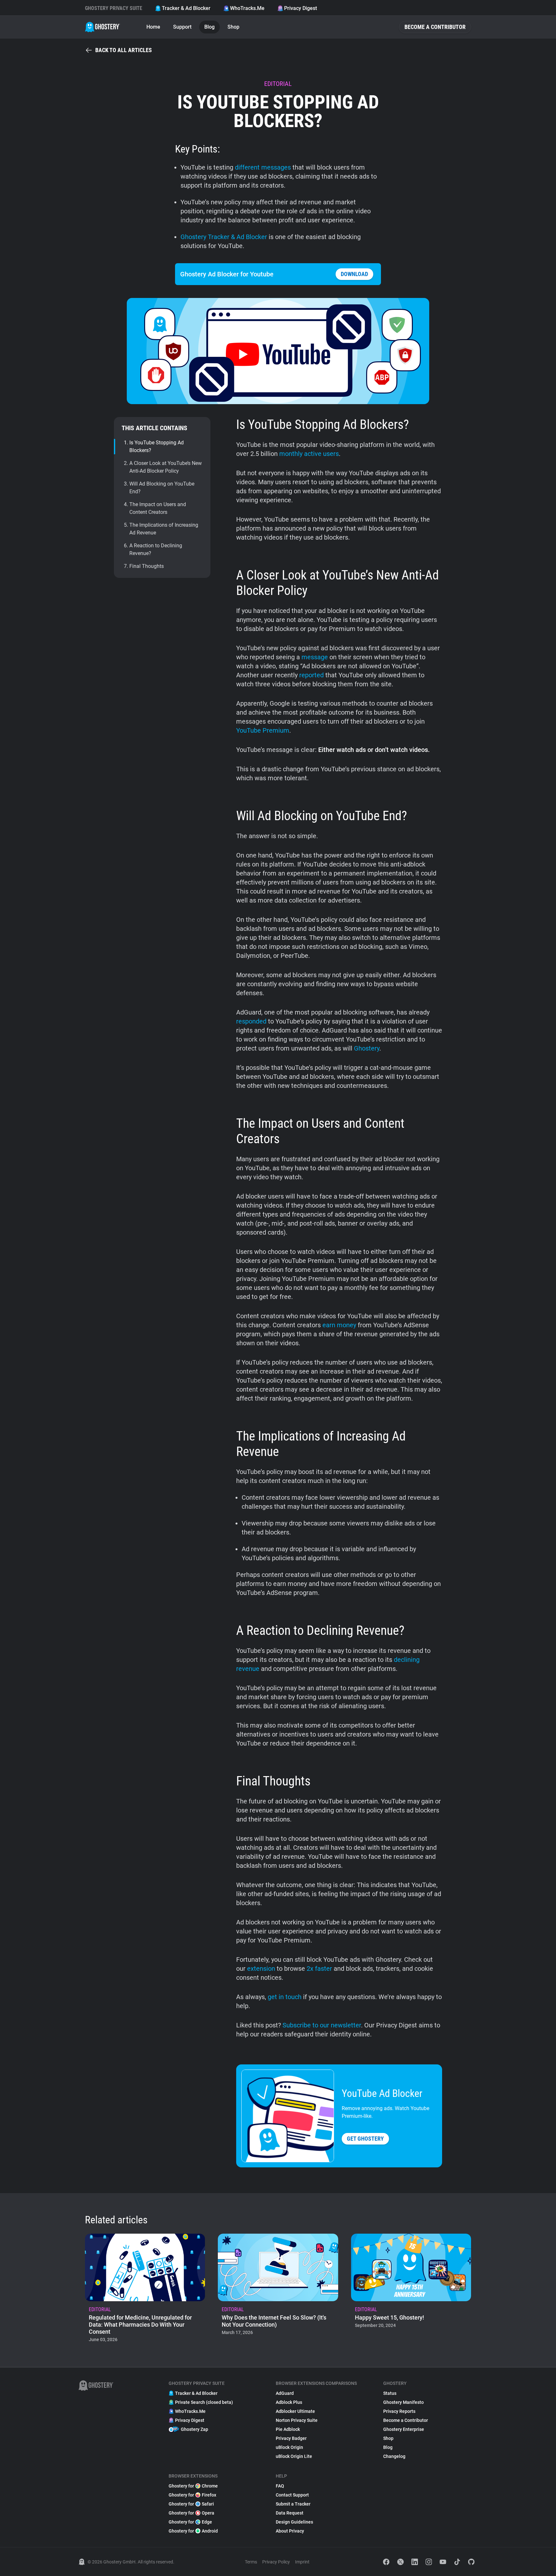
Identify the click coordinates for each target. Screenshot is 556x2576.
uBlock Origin (289, 2447)
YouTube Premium (263, 730)
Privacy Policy (276, 2562)
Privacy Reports (399, 2411)
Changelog (394, 2456)
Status (390, 2393)
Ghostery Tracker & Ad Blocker (224, 237)
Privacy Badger (291, 2438)
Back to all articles (124, 50)
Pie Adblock (288, 2429)
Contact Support (292, 2495)
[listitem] (145, 2290)
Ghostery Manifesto (403, 2402)
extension (261, 1969)
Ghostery (367, 1048)
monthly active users (309, 454)
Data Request (290, 2513)
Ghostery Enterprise (404, 2429)
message (315, 657)
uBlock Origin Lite (294, 2456)
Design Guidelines (294, 2522)
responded (251, 1021)
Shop (233, 27)
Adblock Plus (289, 2402)
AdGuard (285, 2393)
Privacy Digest (301, 8)
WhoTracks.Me (247, 8)
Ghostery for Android (193, 2531)
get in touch (285, 1997)
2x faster (319, 1969)
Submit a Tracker (293, 2504)
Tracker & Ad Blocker (186, 8)
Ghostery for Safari (191, 2504)
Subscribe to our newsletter (322, 2025)
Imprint (302, 2562)
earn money (339, 1325)
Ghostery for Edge (190, 2522)
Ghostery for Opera (191, 2513)
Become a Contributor (435, 27)
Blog (209, 27)
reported (311, 675)
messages (276, 167)
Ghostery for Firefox (192, 2495)
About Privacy (290, 2531)
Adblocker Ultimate (295, 2411)
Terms (251, 2562)
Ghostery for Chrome (193, 2486)
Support (182, 27)
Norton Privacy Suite (297, 2420)
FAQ (280, 2486)
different (247, 167)
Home (153, 27)
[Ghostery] (102, 27)
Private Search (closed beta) (204, 2402)
